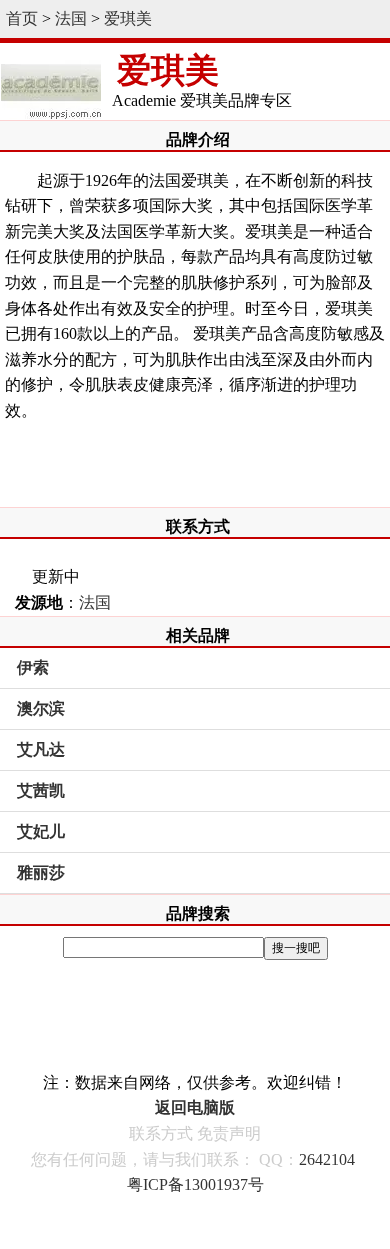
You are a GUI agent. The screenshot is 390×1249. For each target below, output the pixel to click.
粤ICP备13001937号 (195, 1184)
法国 (71, 18)
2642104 (327, 1159)
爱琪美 (128, 18)
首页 (22, 18)
